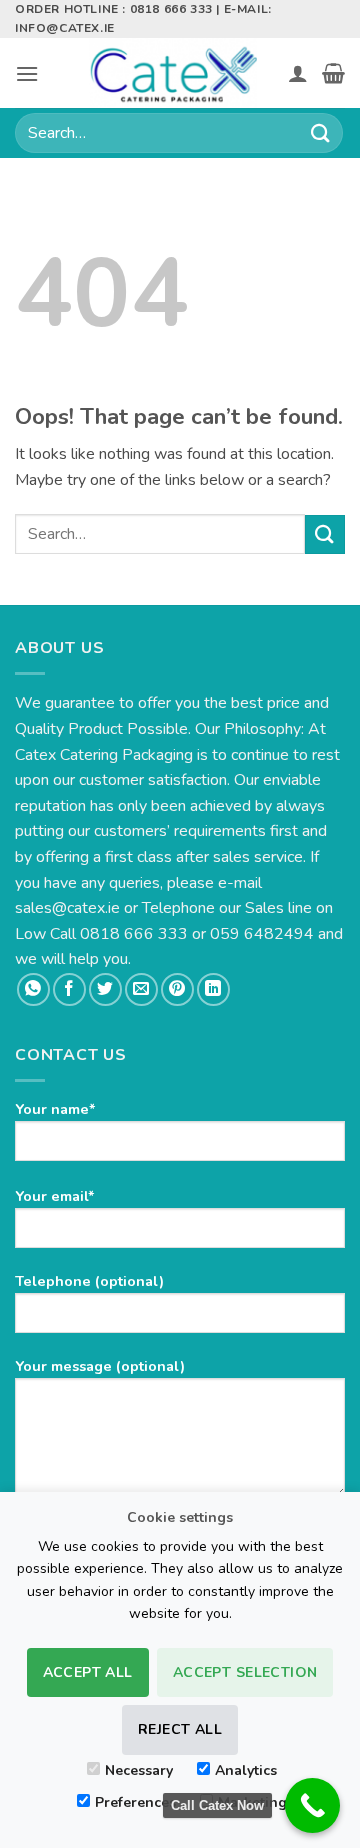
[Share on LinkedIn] (213, 989)
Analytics (246, 1770)
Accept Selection (245, 1672)
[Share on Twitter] (105, 989)
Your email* (55, 1196)
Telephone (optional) (89, 1281)
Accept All (88, 1672)
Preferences (135, 1802)
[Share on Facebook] (69, 989)
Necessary (139, 1770)
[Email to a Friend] (141, 989)
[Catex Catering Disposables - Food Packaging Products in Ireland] (173, 73)
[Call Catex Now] (312, 1805)
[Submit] (321, 133)
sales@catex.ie (67, 908)
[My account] (298, 73)
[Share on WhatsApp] (33, 989)
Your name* (55, 1109)
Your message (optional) (100, 1366)
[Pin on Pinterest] (177, 989)
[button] (27, 73)
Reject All (180, 1729)
